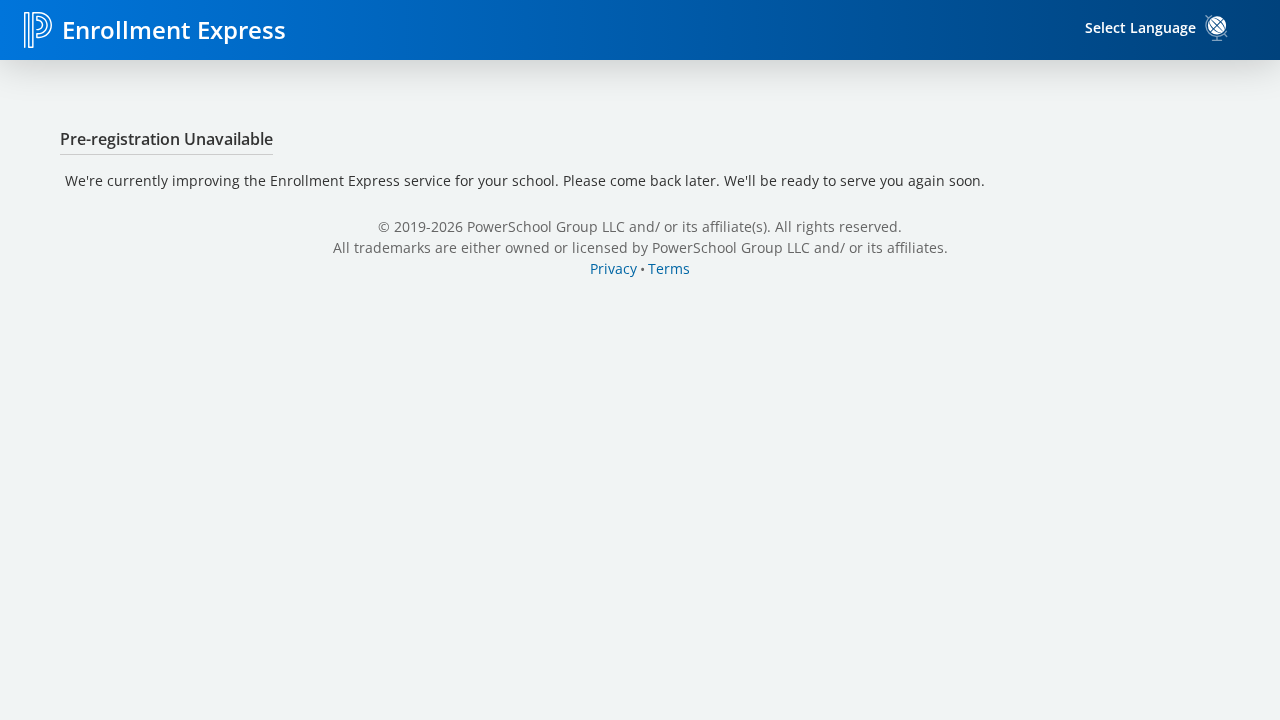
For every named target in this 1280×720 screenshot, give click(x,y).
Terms (669, 268)
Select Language (1140, 27)
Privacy (613, 268)
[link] (1217, 28)
